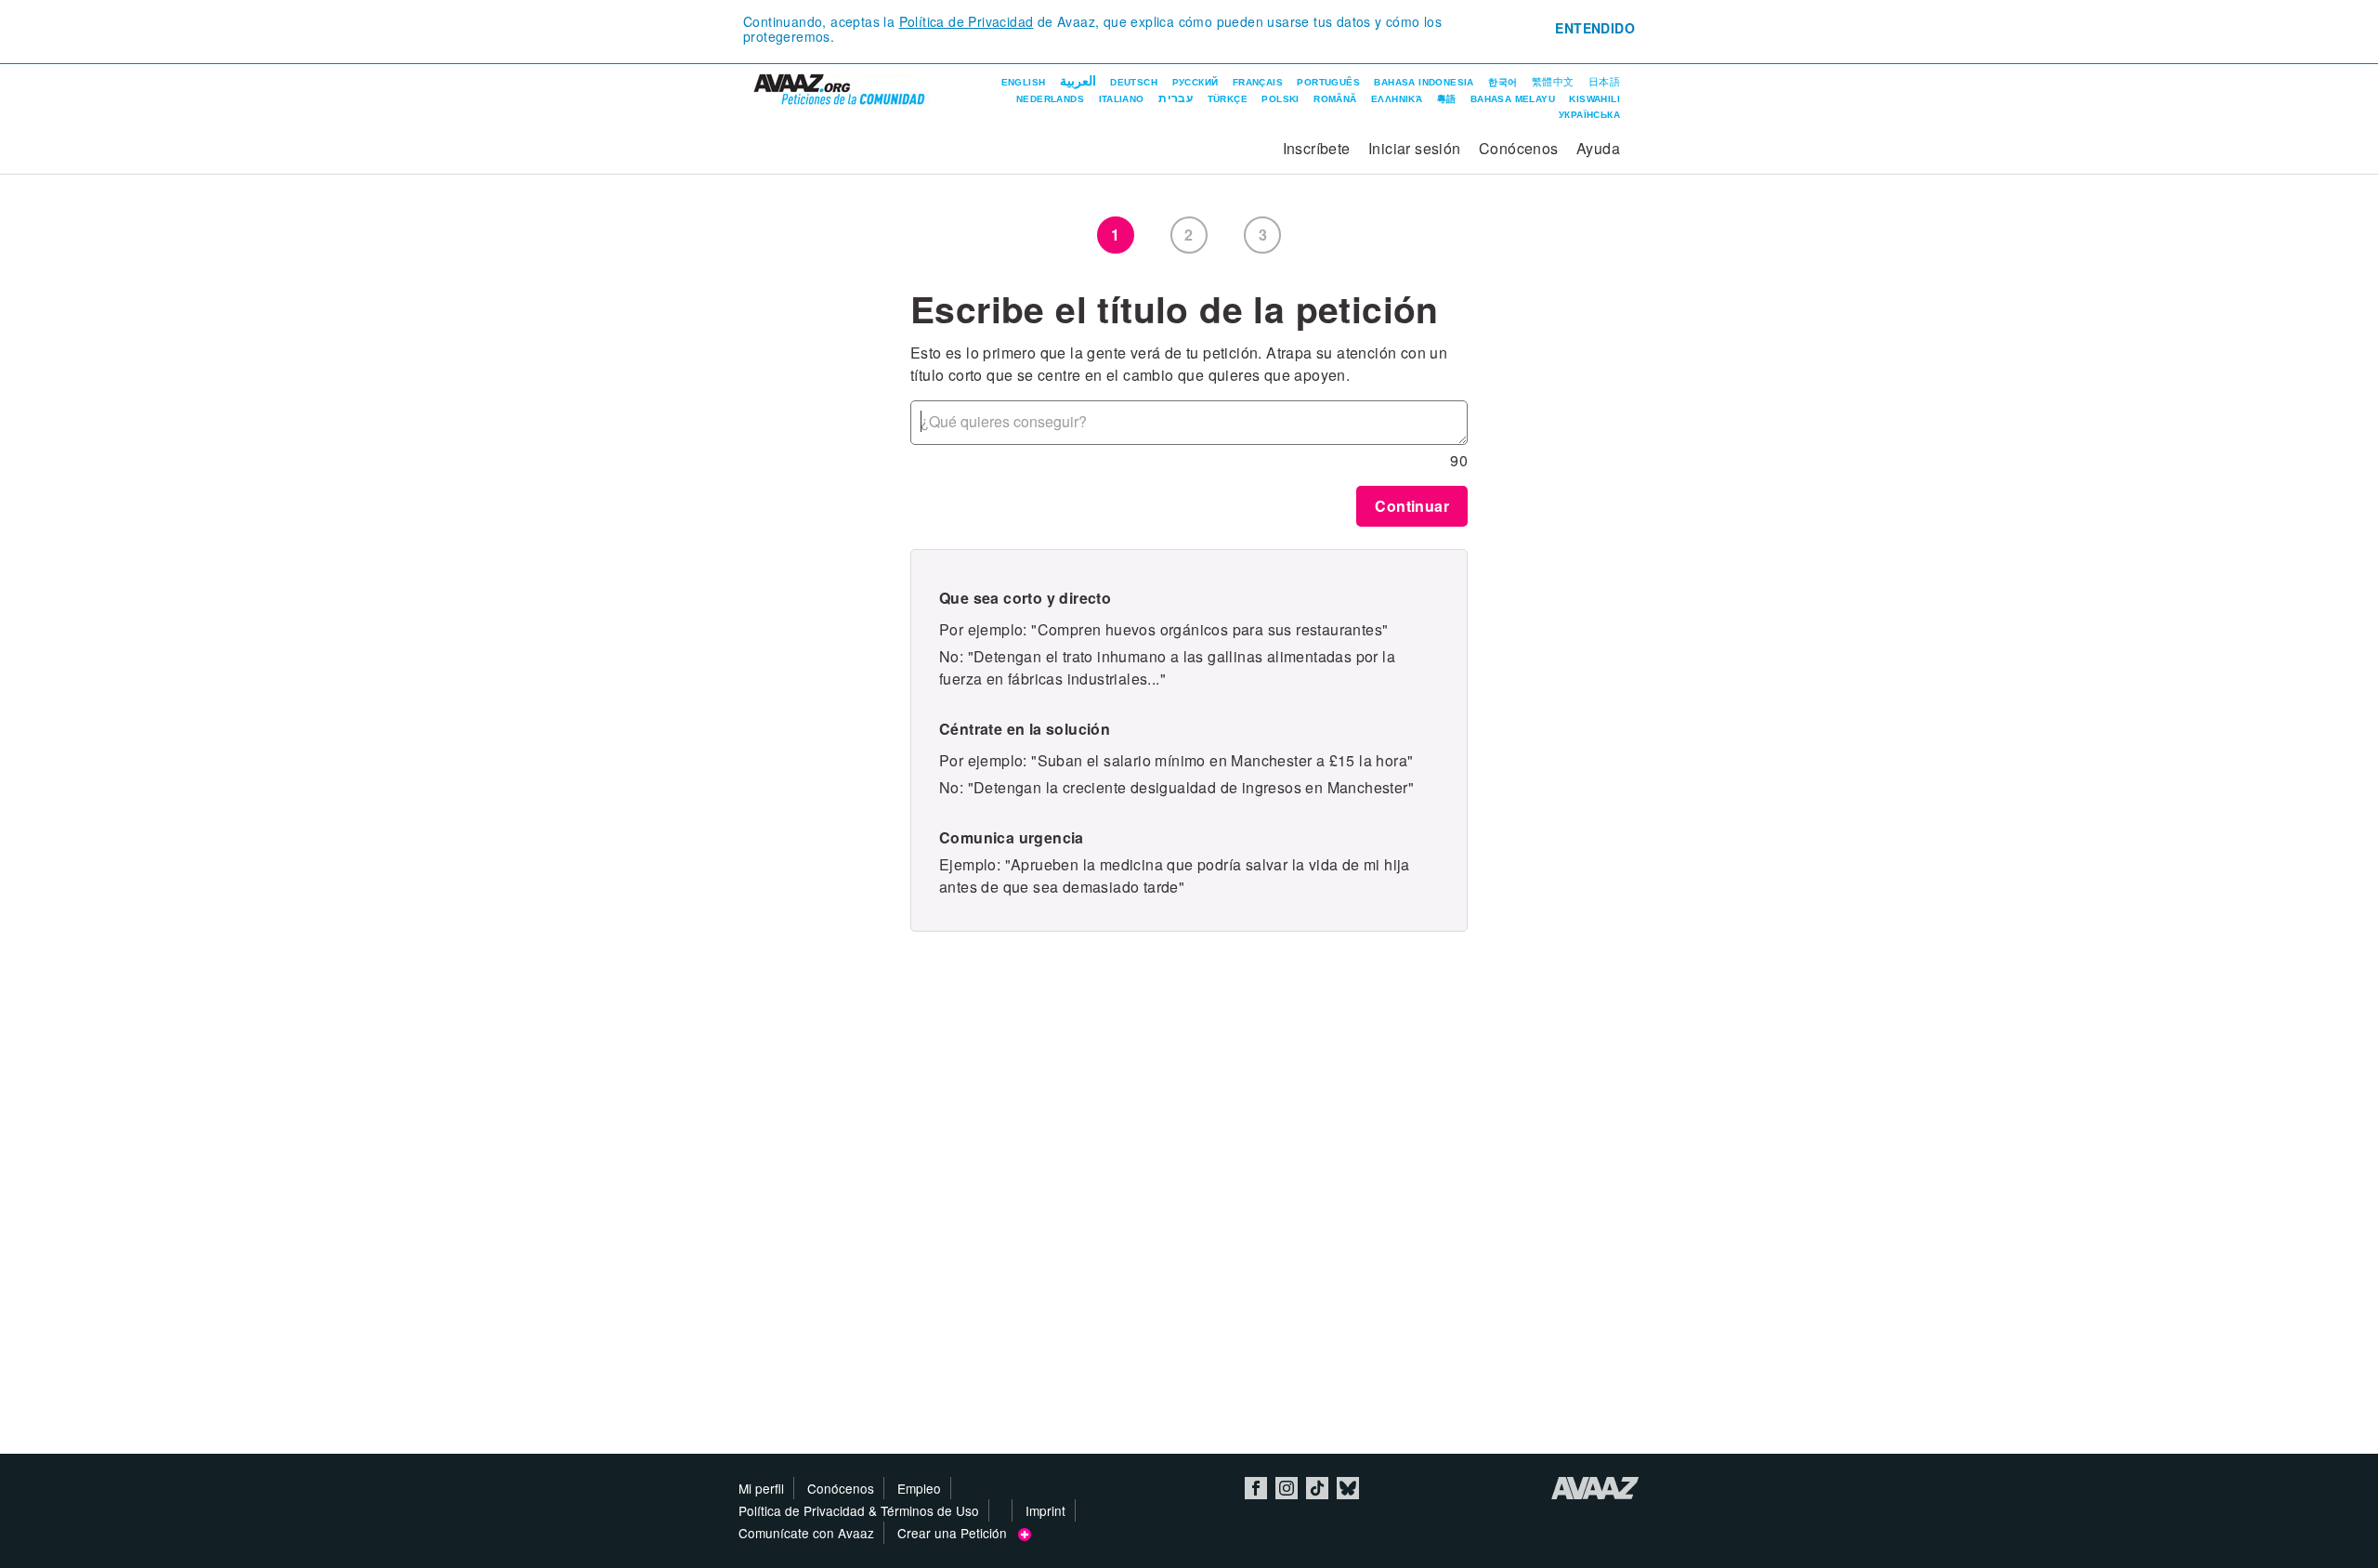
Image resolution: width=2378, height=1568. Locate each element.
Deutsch (1134, 82)
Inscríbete (1317, 148)
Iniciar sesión (1415, 148)
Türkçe (1228, 99)
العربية (1078, 81)
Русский (1196, 82)
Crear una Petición (958, 1533)
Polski (1280, 99)
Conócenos (1519, 148)
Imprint (1045, 1510)
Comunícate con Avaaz (806, 1533)
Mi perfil (761, 1488)
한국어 (1503, 82)
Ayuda (1598, 148)
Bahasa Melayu (1513, 99)
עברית (1176, 98)
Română (1335, 99)
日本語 (1604, 82)
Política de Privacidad (967, 21)
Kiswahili (1594, 99)
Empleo (919, 1488)
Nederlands (1050, 99)
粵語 (1447, 99)
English (1024, 82)
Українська (1589, 115)
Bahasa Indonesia (1424, 82)
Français (1258, 82)
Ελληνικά (1397, 99)
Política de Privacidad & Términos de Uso (859, 1510)
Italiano (1122, 99)
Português (1328, 82)
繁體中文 (1553, 82)
